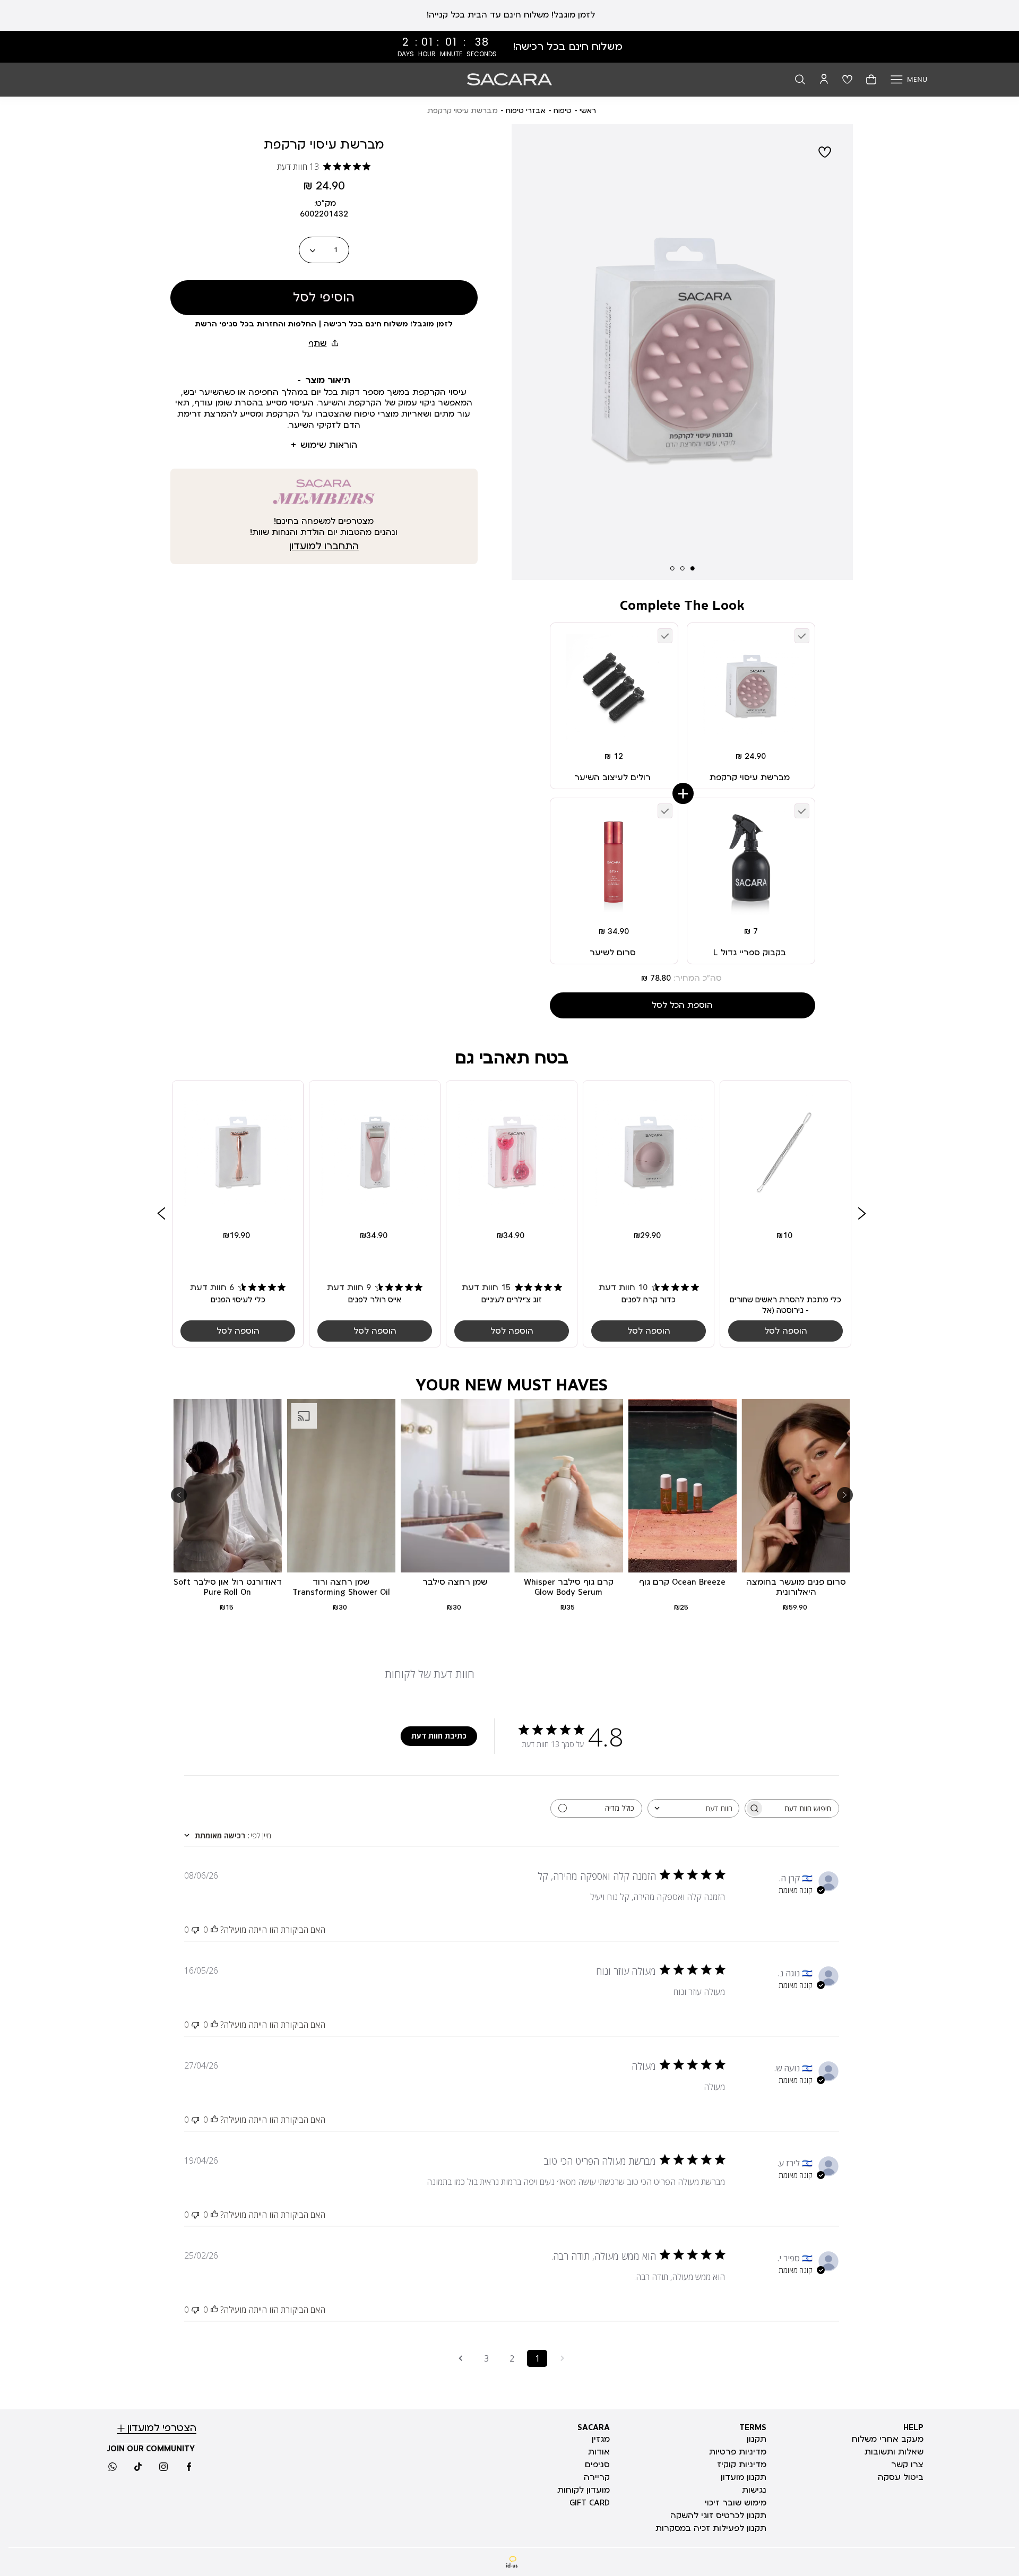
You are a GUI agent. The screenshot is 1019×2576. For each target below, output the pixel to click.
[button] (800, 79)
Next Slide (836, 357)
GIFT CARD (590, 2503)
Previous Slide (529, 357)
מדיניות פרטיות (738, 2452)
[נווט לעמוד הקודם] (563, 2358)
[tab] (324, 381)
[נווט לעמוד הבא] (461, 2358)
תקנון (757, 2439)
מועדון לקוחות (584, 2490)
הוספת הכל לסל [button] (682, 1005)
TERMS (753, 2427)
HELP (913, 2427)
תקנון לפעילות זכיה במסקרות (711, 2528)
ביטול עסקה (901, 2477)
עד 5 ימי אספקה (510, 15)
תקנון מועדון (744, 2477)
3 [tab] (672, 568)
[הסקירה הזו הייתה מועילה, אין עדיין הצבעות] (214, 1930)
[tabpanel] (682, 356)
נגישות (754, 2490)
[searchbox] (801, 1808)
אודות (599, 2452)
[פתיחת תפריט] (909, 79)
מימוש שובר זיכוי (736, 2503)
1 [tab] (693, 568)
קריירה (597, 2477)
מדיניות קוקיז (742, 2465)
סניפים (597, 2465)
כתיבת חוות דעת (439, 1736)
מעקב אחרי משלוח (888, 2439)
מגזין (601, 2439)
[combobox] (693, 1808)
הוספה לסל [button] (786, 1332)
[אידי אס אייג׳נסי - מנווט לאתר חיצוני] (512, 2562)
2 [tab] (683, 568)
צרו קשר (907, 2465)
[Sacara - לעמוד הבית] (509, 79)
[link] (509, 47)
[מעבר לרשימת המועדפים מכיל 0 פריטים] (847, 79)
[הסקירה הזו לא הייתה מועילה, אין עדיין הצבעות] (195, 1930)
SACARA (594, 2427)
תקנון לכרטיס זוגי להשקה (718, 2516)
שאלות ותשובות (894, 2452)
